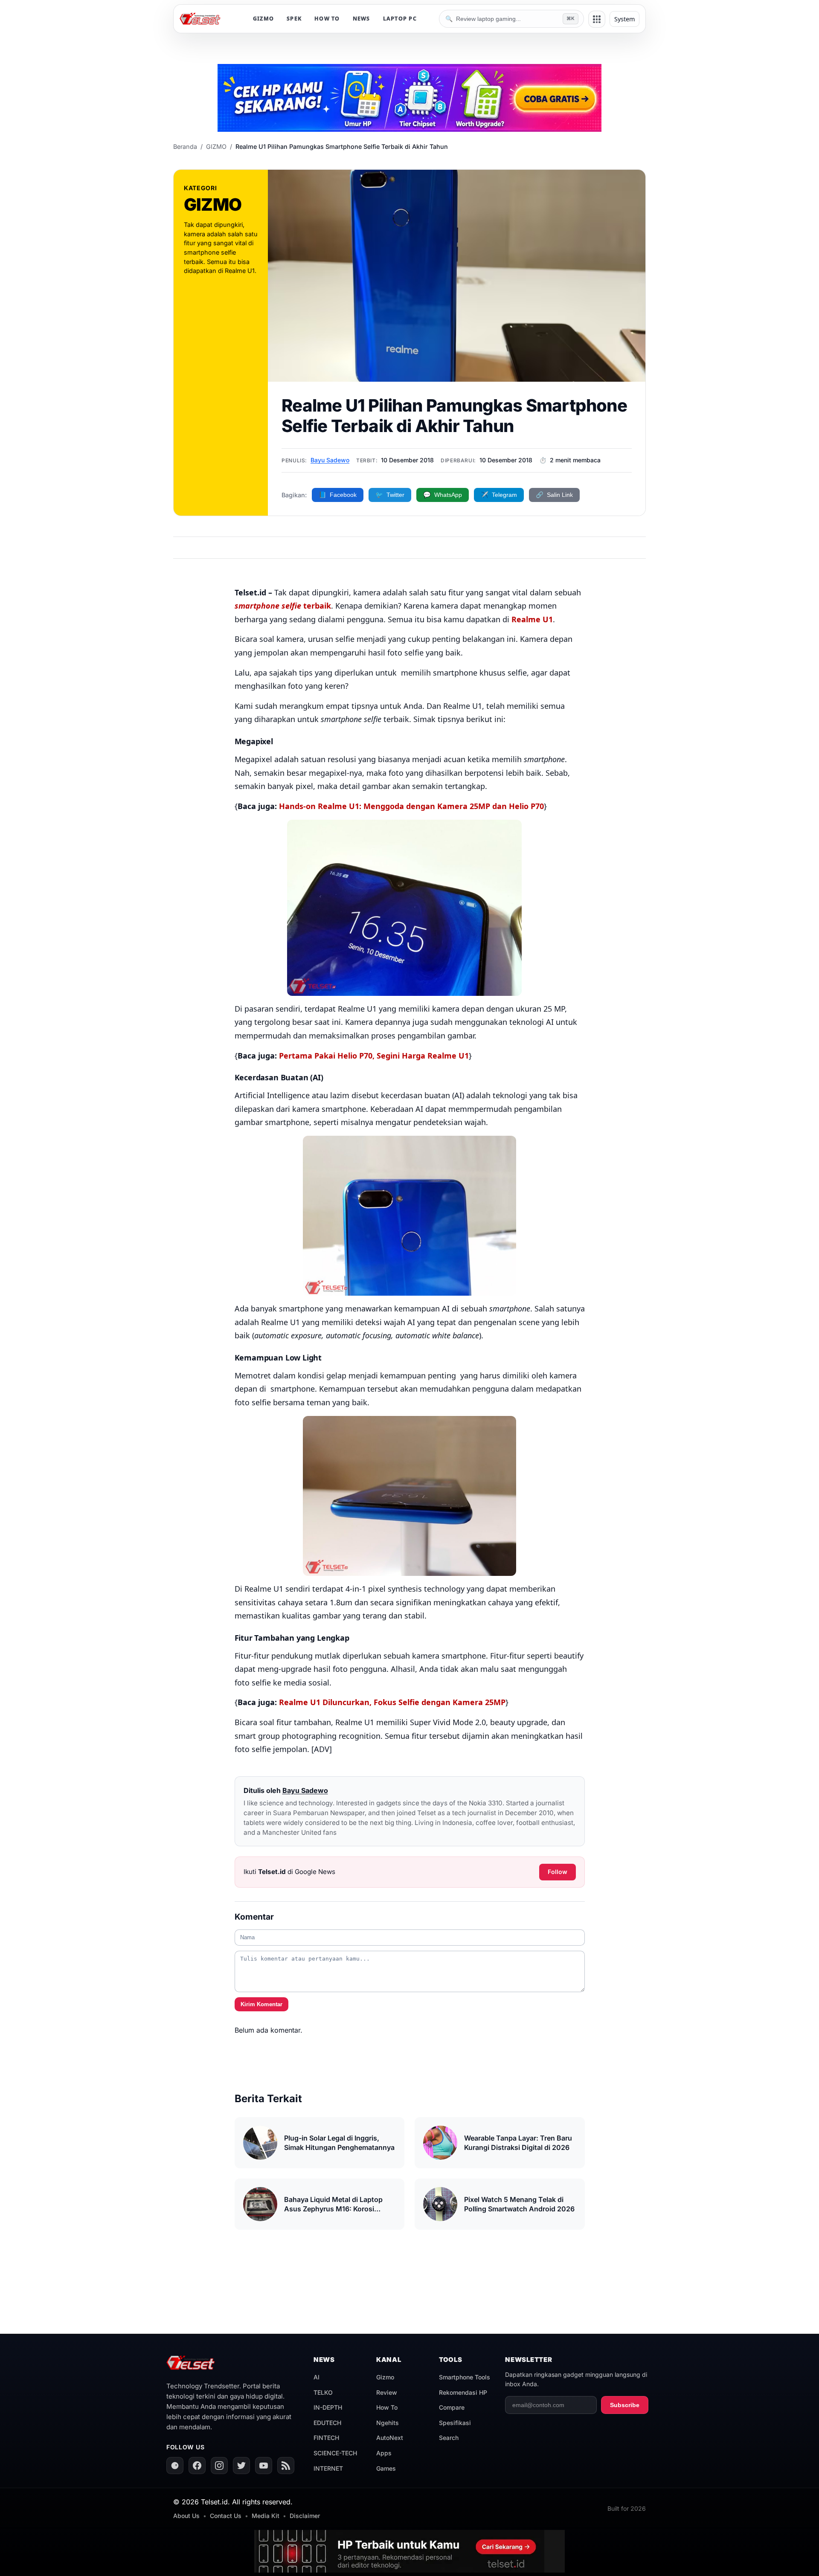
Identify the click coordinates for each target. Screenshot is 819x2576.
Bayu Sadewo (330, 460)
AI (317, 2377)
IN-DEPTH (328, 2407)
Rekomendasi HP (463, 2392)
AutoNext (390, 2438)
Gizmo (385, 2377)
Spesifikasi (455, 2423)
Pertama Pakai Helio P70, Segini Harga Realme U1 (374, 1056)
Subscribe (625, 2405)
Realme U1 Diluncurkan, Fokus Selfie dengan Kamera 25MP (392, 1702)
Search (449, 2438)
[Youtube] (264, 2466)
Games (386, 2468)
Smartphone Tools (465, 2377)
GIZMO (263, 19)
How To (387, 2407)
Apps (384, 2453)
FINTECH (326, 2438)
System (624, 19)
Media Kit (266, 2516)
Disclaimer (305, 2516)
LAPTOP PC (400, 19)
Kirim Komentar (261, 2004)
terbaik (283, 606)
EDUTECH (327, 2423)
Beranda (185, 146)
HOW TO (327, 19)
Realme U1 (532, 619)
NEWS (362, 19)
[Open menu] (597, 19)
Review (387, 2392)
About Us (186, 2516)
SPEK (294, 19)
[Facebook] (197, 2466)
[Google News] (175, 2466)
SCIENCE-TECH (335, 2453)
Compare (452, 2407)
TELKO (323, 2392)
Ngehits (388, 2423)
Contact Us (226, 2516)
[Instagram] (219, 2466)
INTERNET (328, 2468)
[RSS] (286, 2466)
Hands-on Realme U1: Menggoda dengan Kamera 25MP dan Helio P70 (411, 806)
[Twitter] (241, 2466)
